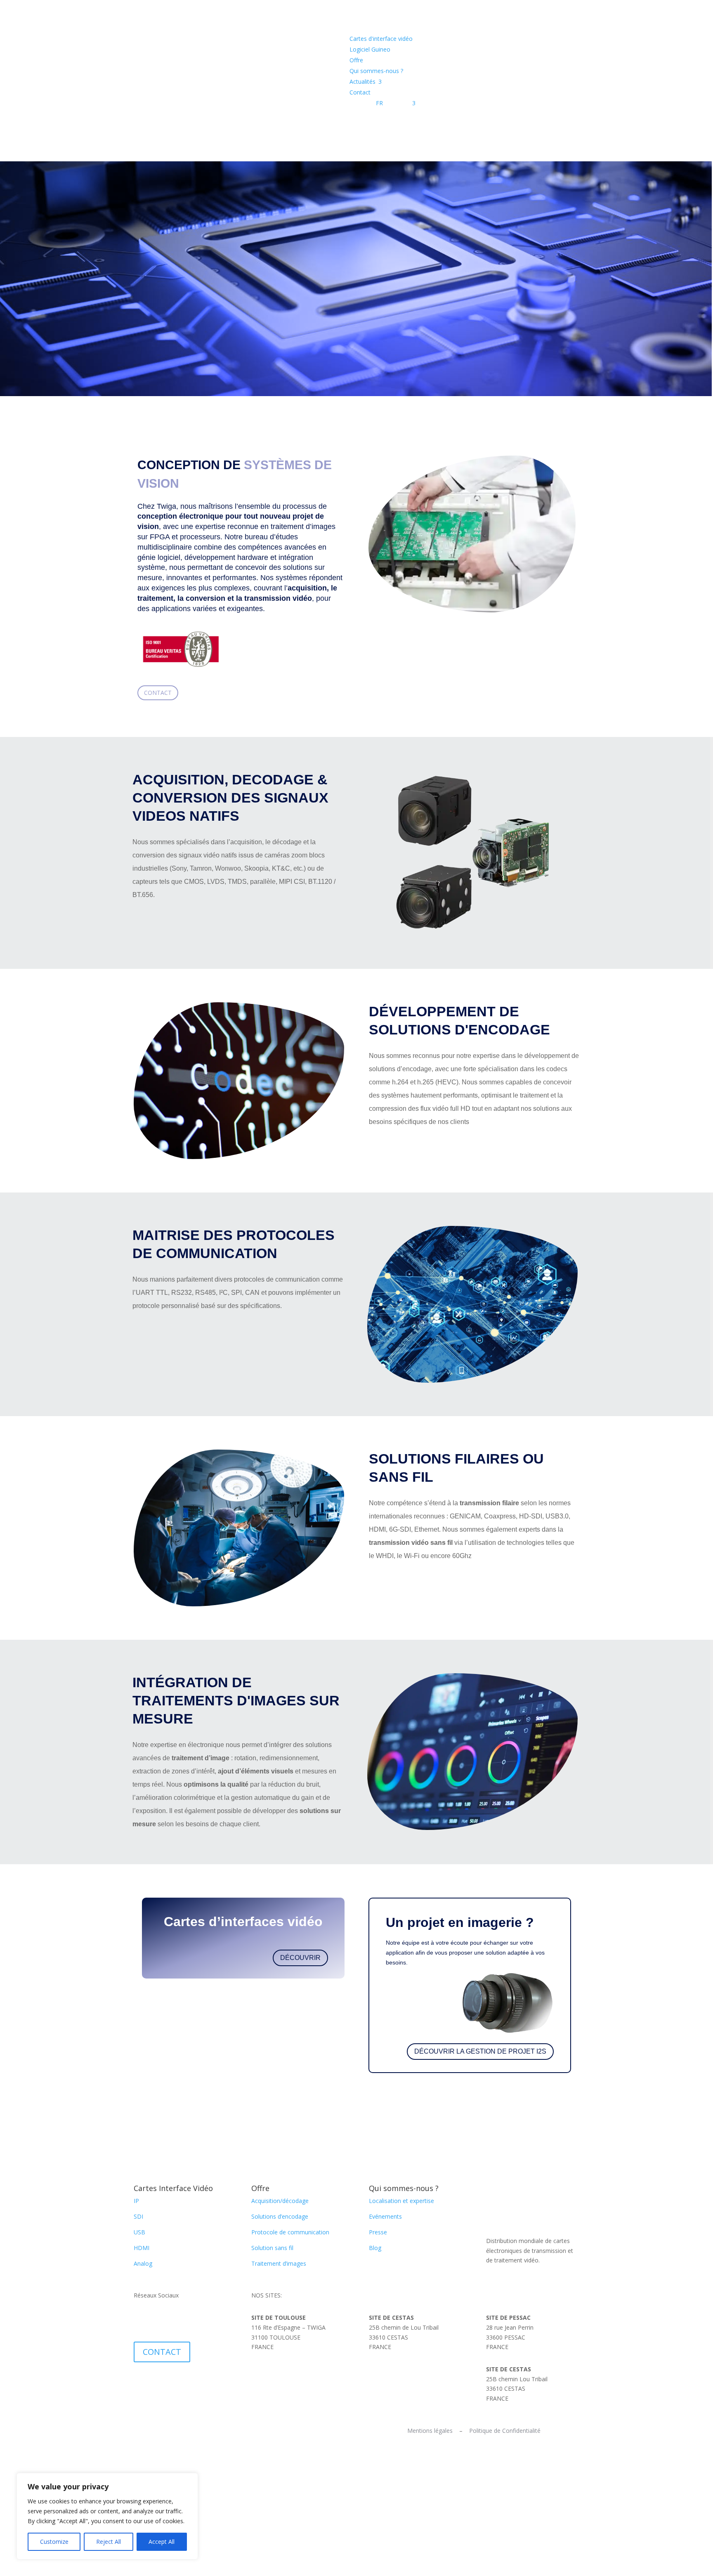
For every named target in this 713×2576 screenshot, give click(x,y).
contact (158, 693)
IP (136, 2201)
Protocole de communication (290, 2232)
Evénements (385, 2216)
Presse (378, 2232)
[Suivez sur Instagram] (173, 2319)
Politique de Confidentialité (505, 2431)
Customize (54, 2542)
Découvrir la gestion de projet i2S (480, 2051)
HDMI (142, 2248)
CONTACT (162, 2352)
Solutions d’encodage (280, 2216)
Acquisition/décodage (280, 2201)
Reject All (109, 2542)
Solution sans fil (272, 2248)
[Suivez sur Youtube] (157, 2319)
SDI (138, 2216)
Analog (143, 2263)
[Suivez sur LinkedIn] (140, 2319)
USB (139, 2232)
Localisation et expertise (401, 2201)
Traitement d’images (279, 2263)
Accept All (162, 2542)
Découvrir (300, 1958)
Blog (375, 2248)
